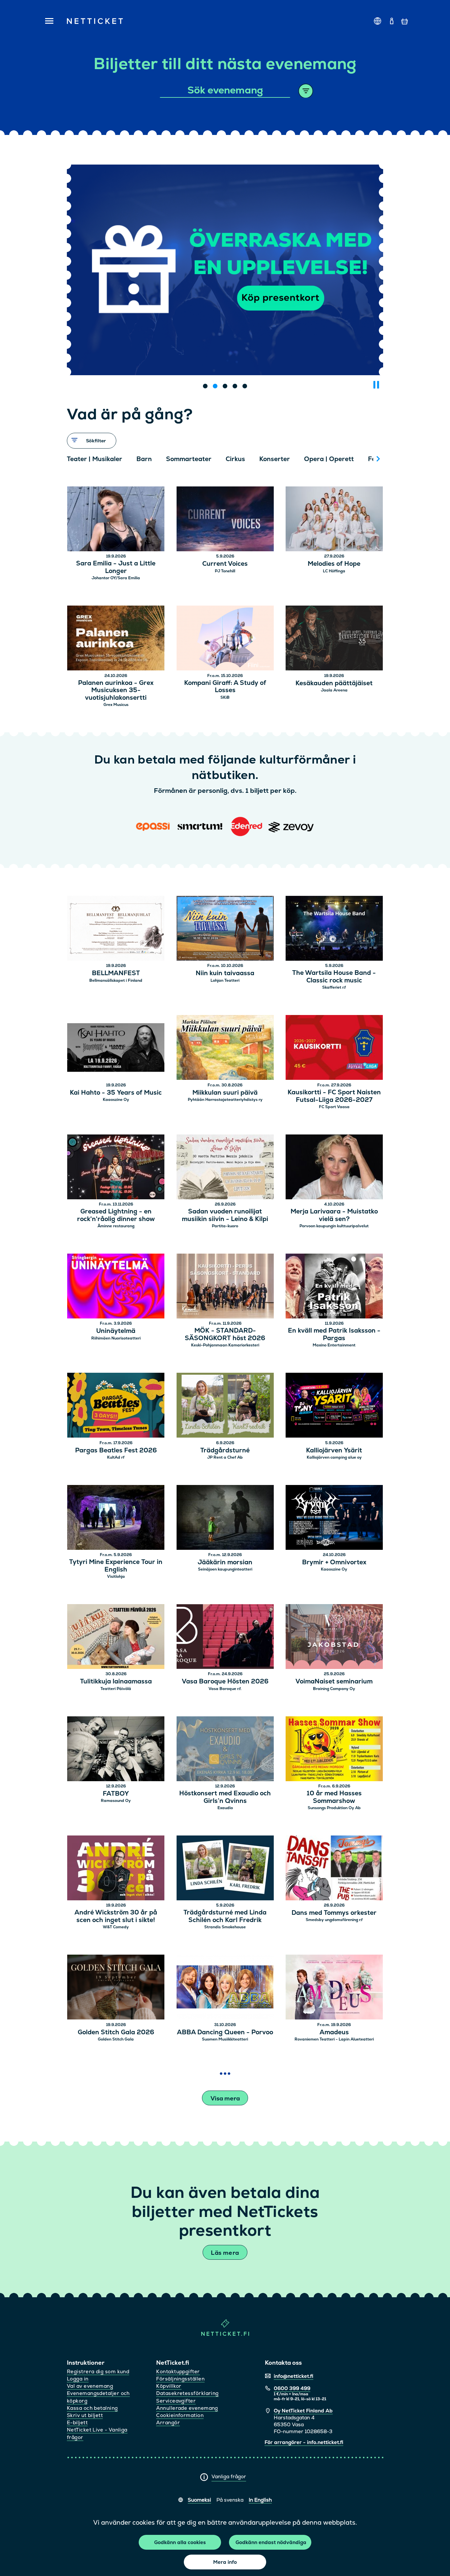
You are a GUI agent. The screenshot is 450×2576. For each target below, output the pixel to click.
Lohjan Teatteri (225, 980)
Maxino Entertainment (334, 1345)
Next (378, 459)
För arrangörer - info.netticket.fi (304, 2442)
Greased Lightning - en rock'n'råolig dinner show (116, 1215)
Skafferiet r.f (334, 987)
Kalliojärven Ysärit (334, 1451)
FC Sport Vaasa (334, 1107)
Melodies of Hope (334, 564)
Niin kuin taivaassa (225, 973)
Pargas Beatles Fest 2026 (116, 1451)
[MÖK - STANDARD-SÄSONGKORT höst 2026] (225, 1287)
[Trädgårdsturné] (225, 1406)
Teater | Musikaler (95, 459)
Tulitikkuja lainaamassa (116, 1682)
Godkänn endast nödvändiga (271, 2542)
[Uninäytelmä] (116, 1287)
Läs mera (225, 2253)
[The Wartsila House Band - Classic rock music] (334, 929)
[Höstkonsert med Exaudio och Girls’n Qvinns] (225, 1750)
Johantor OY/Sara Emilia (116, 578)
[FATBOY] (116, 1750)
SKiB (225, 697)
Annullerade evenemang (187, 2408)
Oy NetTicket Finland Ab (303, 2411)
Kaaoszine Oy (116, 1100)
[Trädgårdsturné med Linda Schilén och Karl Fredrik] (225, 1869)
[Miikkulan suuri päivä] (225, 1048)
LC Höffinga (334, 571)
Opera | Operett (329, 459)
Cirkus (235, 459)
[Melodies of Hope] (334, 520)
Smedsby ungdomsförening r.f (334, 1920)
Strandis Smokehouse (225, 1927)
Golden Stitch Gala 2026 (116, 2032)
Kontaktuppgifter (178, 2371)
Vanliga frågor (229, 2476)
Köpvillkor (169, 2386)
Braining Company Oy (334, 1689)
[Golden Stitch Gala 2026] (116, 1988)
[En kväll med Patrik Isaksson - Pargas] (334, 1287)
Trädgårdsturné (225, 1451)
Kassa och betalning (92, 2408)
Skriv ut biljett (85, 2415)
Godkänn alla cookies (180, 2542)
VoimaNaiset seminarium (334, 1682)
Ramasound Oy (116, 1801)
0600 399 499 (292, 2388)
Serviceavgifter (176, 2401)
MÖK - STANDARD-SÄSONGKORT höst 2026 (225, 1335)
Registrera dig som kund (98, 2371)
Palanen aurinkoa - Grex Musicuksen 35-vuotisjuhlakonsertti (116, 690)
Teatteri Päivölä (116, 1689)
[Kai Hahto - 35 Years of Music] (116, 1048)
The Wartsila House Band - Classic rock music (334, 977)
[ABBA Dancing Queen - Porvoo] (225, 1988)
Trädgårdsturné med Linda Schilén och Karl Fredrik (225, 1916)
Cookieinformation (180, 2415)
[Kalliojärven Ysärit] (334, 1406)
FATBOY (116, 1794)
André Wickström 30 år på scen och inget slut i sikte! (116, 1916)
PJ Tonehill (225, 571)
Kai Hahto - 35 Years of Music (116, 1093)
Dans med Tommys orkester (334, 1913)
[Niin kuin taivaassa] (225, 929)
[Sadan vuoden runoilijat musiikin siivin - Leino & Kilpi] (225, 1168)
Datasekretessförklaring (187, 2393)
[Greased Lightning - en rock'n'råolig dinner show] (116, 1168)
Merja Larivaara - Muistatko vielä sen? (334, 1215)
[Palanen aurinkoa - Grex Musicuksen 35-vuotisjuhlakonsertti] (116, 639)
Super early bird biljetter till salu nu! (225, 346)
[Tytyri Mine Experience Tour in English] (116, 1518)
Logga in (78, 2379)
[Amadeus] (334, 1988)
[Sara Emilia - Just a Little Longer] (116, 520)
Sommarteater (189, 459)
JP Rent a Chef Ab (225, 1457)
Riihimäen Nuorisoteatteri (116, 1338)
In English (260, 2500)
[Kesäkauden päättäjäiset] (334, 639)
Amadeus (334, 2032)
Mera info (225, 2562)
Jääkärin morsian (225, 1562)
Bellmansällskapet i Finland (116, 980)
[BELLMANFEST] (116, 929)
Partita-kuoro (225, 1226)
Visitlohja (116, 1576)
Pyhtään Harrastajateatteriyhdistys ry (225, 1100)
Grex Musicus (116, 705)
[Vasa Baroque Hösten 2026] (225, 1638)
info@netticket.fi (294, 2376)
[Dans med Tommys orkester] (334, 1869)
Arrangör (168, 2422)
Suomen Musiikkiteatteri (225, 2039)
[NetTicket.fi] (225, 2334)
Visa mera (225, 2098)
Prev (75, 459)
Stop (376, 385)
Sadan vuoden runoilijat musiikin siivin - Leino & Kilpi (225, 1215)
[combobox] (225, 91)
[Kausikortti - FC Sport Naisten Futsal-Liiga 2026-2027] (334, 1048)
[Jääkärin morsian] (225, 1518)
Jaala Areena (334, 690)
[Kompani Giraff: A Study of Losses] (225, 639)
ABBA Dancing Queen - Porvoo (225, 2032)
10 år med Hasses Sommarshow (334, 1797)
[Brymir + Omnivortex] (334, 1518)
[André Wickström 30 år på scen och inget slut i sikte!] (116, 1869)
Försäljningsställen (180, 2379)
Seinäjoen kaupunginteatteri (225, 1569)
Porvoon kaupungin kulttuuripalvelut (334, 1226)
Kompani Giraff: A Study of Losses (225, 687)
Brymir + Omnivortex (334, 1562)
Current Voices (225, 564)
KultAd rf (116, 1457)
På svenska (230, 2500)
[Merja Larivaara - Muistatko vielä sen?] (334, 1168)
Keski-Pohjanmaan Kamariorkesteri (225, 1345)
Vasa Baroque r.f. (225, 1689)
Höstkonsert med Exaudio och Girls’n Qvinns (225, 1797)
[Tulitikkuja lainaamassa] (116, 1638)
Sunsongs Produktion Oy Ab (334, 1808)
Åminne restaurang (116, 1226)
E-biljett (77, 2422)
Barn (144, 459)
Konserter (275, 459)
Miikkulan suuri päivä (225, 1093)
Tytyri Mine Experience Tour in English (116, 1566)
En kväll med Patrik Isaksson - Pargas (334, 1335)
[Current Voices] (225, 520)
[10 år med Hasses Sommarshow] (334, 1750)
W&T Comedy (116, 1927)
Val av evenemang (90, 2386)
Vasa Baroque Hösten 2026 (225, 1682)
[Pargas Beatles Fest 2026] (116, 1406)
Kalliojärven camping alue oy (334, 1457)
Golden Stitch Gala (116, 2039)
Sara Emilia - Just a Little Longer (116, 567)
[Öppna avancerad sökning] (306, 91)
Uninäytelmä (116, 1331)
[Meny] (47, 21)
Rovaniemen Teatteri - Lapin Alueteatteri (334, 2039)
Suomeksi (199, 2500)
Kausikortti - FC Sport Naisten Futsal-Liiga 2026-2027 (334, 1096)
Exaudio (225, 1808)
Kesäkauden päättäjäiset (334, 683)
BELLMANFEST (116, 973)
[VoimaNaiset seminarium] (334, 1638)
